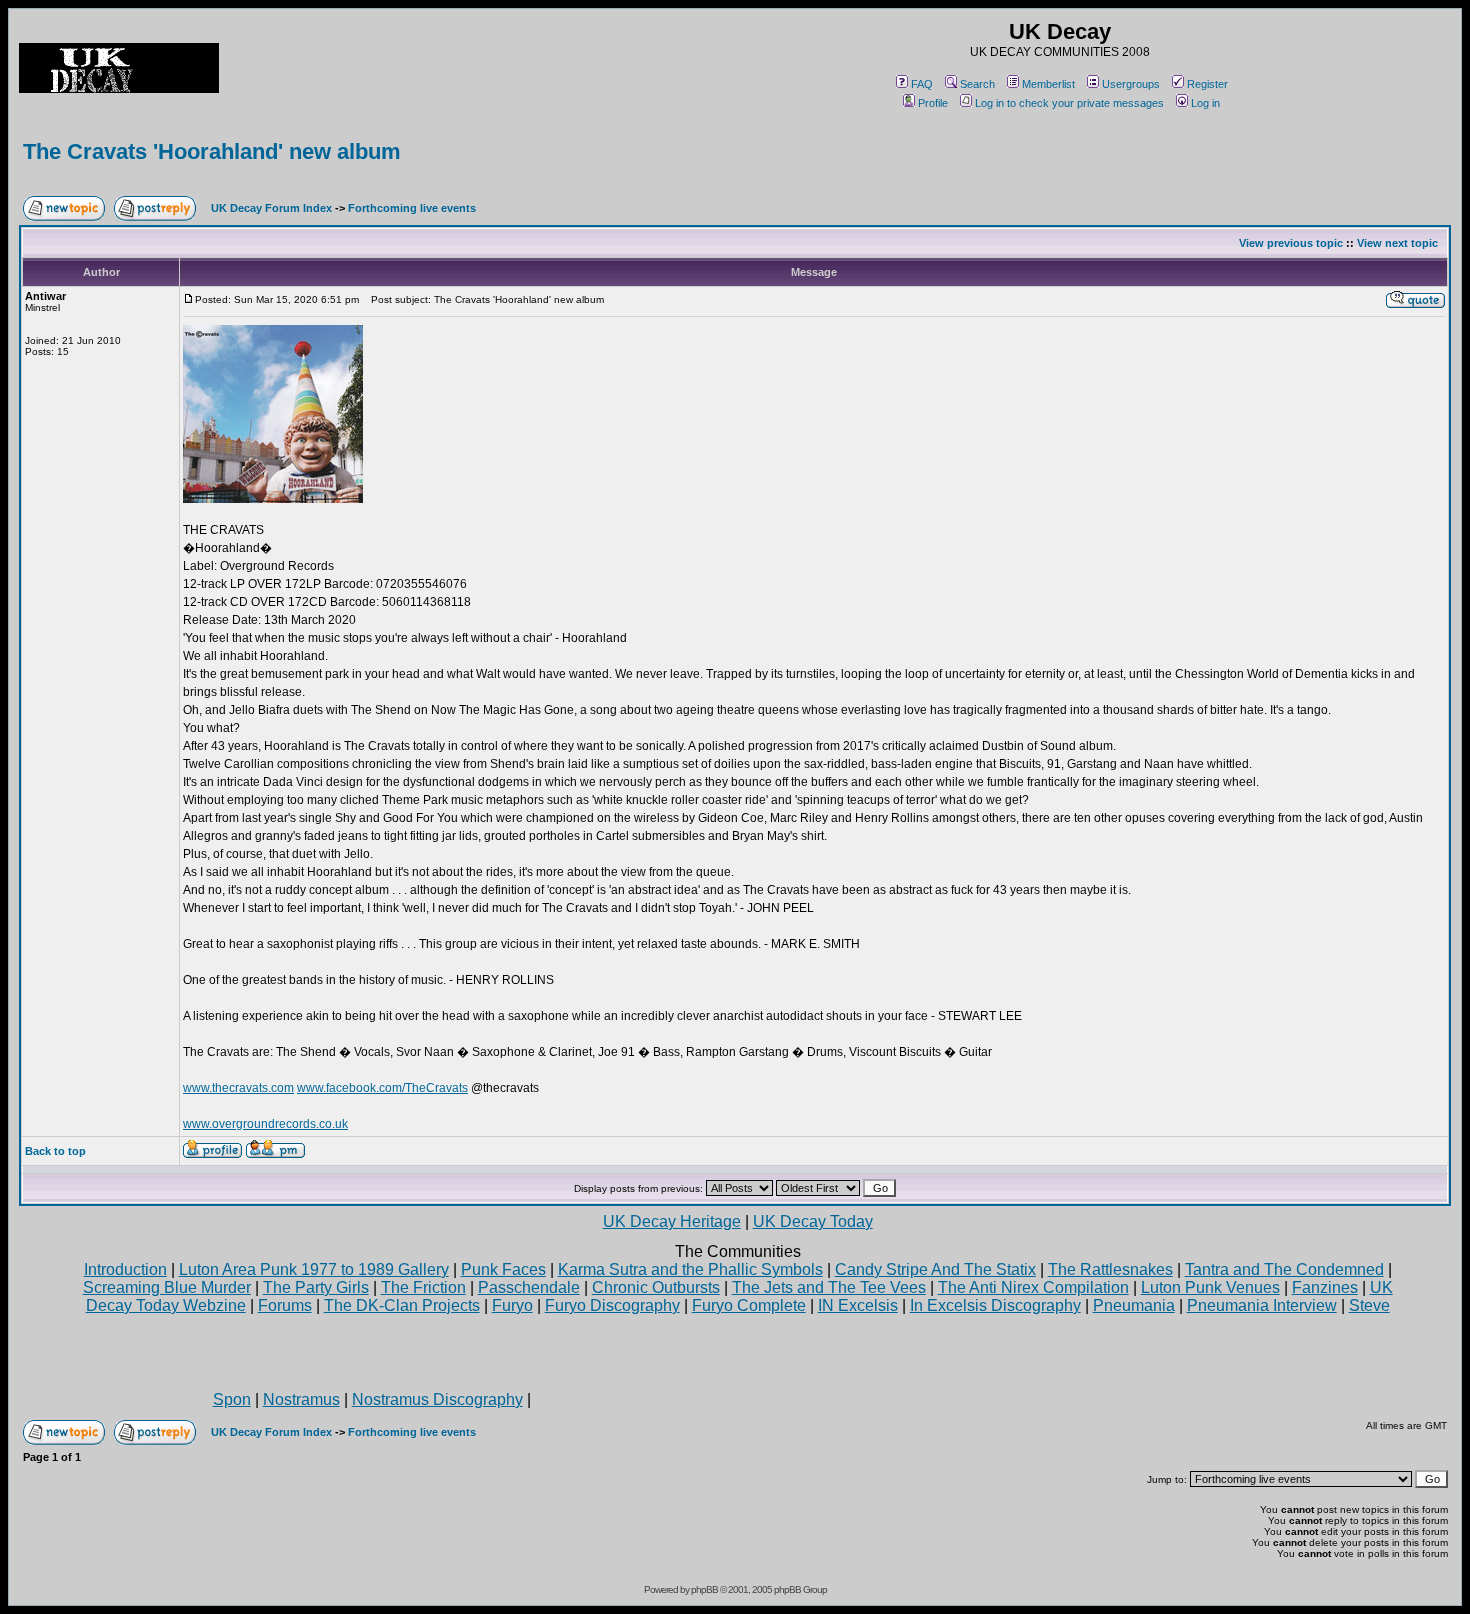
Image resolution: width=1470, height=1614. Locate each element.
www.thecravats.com (238, 1088)
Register (1207, 84)
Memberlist (1048, 84)
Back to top (55, 1151)
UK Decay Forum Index (271, 208)
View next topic (1397, 243)
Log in (1205, 103)
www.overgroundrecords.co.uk (265, 1124)
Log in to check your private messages (1069, 103)
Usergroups (1131, 84)
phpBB (704, 1589)
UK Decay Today (813, 1221)
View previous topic (1291, 243)
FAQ (922, 84)
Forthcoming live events (412, 208)
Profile (933, 103)
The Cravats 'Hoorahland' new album (212, 151)
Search (977, 84)
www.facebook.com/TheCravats (382, 1088)
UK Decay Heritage (672, 1221)
